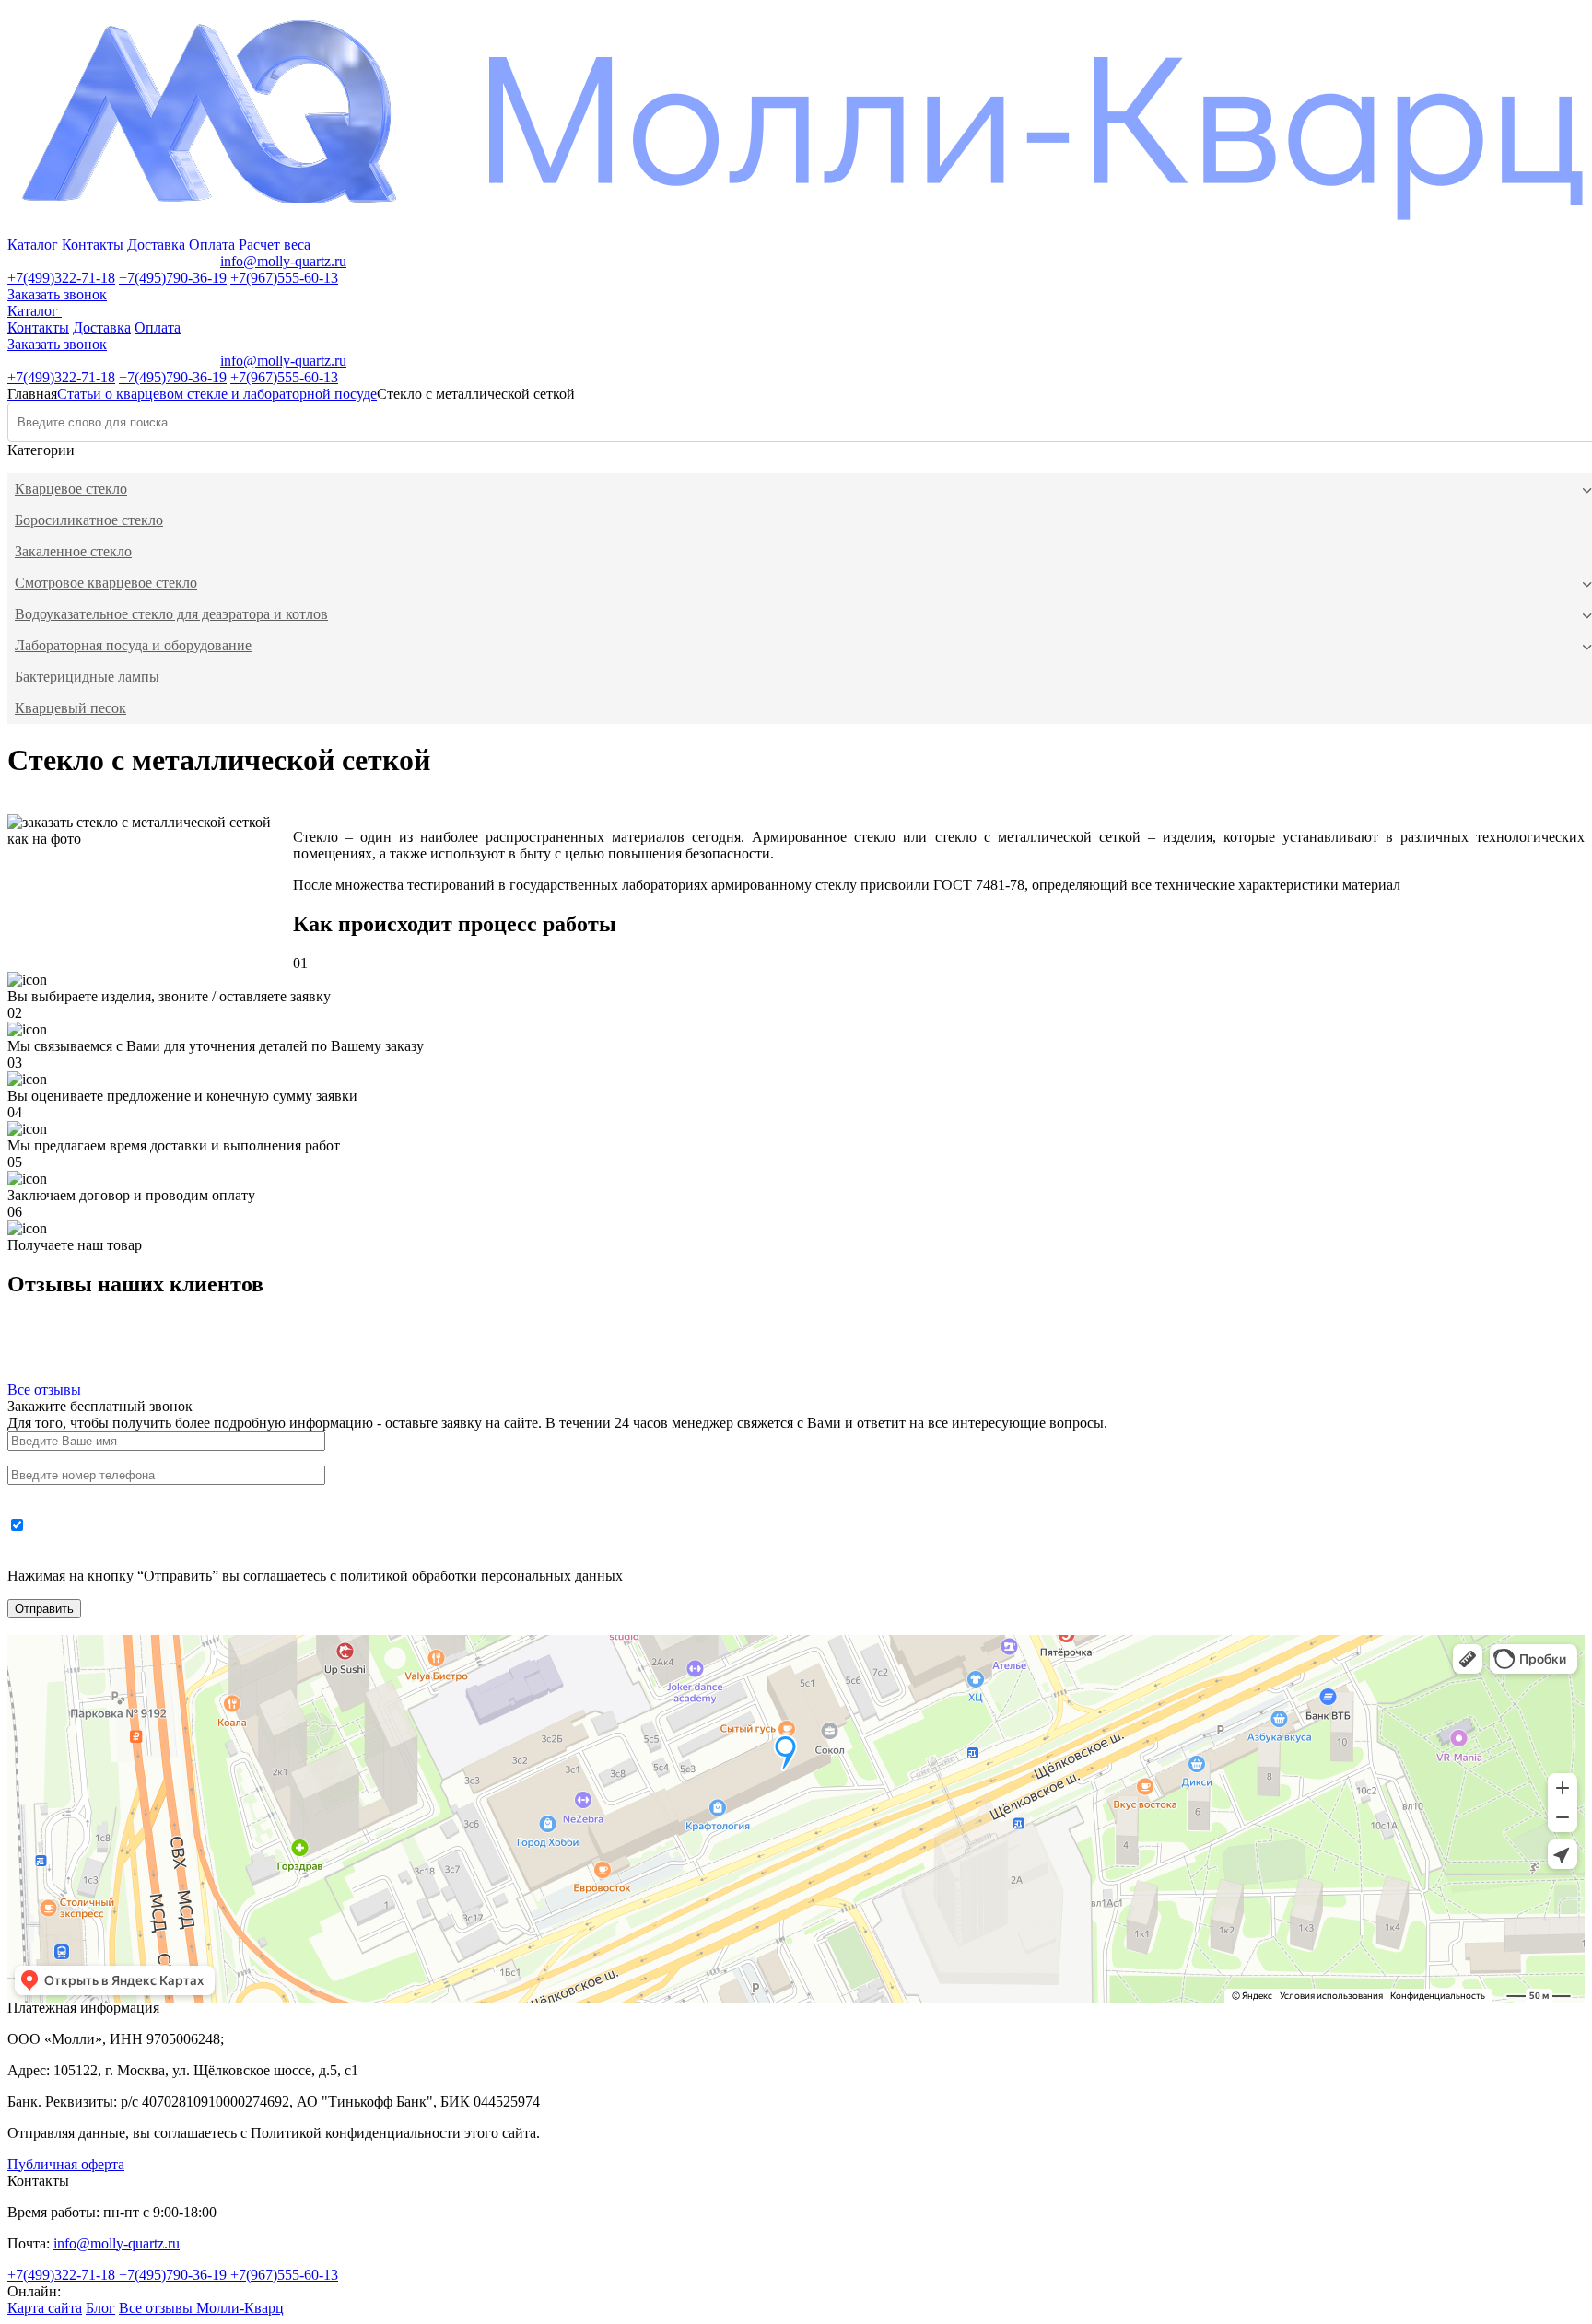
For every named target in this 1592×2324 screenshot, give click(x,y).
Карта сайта (45, 2308)
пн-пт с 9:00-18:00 (160, 261)
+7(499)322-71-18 (61, 278)
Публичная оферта (66, 2164)
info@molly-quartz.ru (283, 261)
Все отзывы (44, 1390)
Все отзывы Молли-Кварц (201, 2308)
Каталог (33, 245)
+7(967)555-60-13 (284, 278)
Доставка (156, 245)
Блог (100, 2308)
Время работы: (53, 261)
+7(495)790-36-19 (173, 278)
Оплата (212, 245)
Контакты (93, 245)
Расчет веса (275, 245)
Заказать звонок (57, 294)
